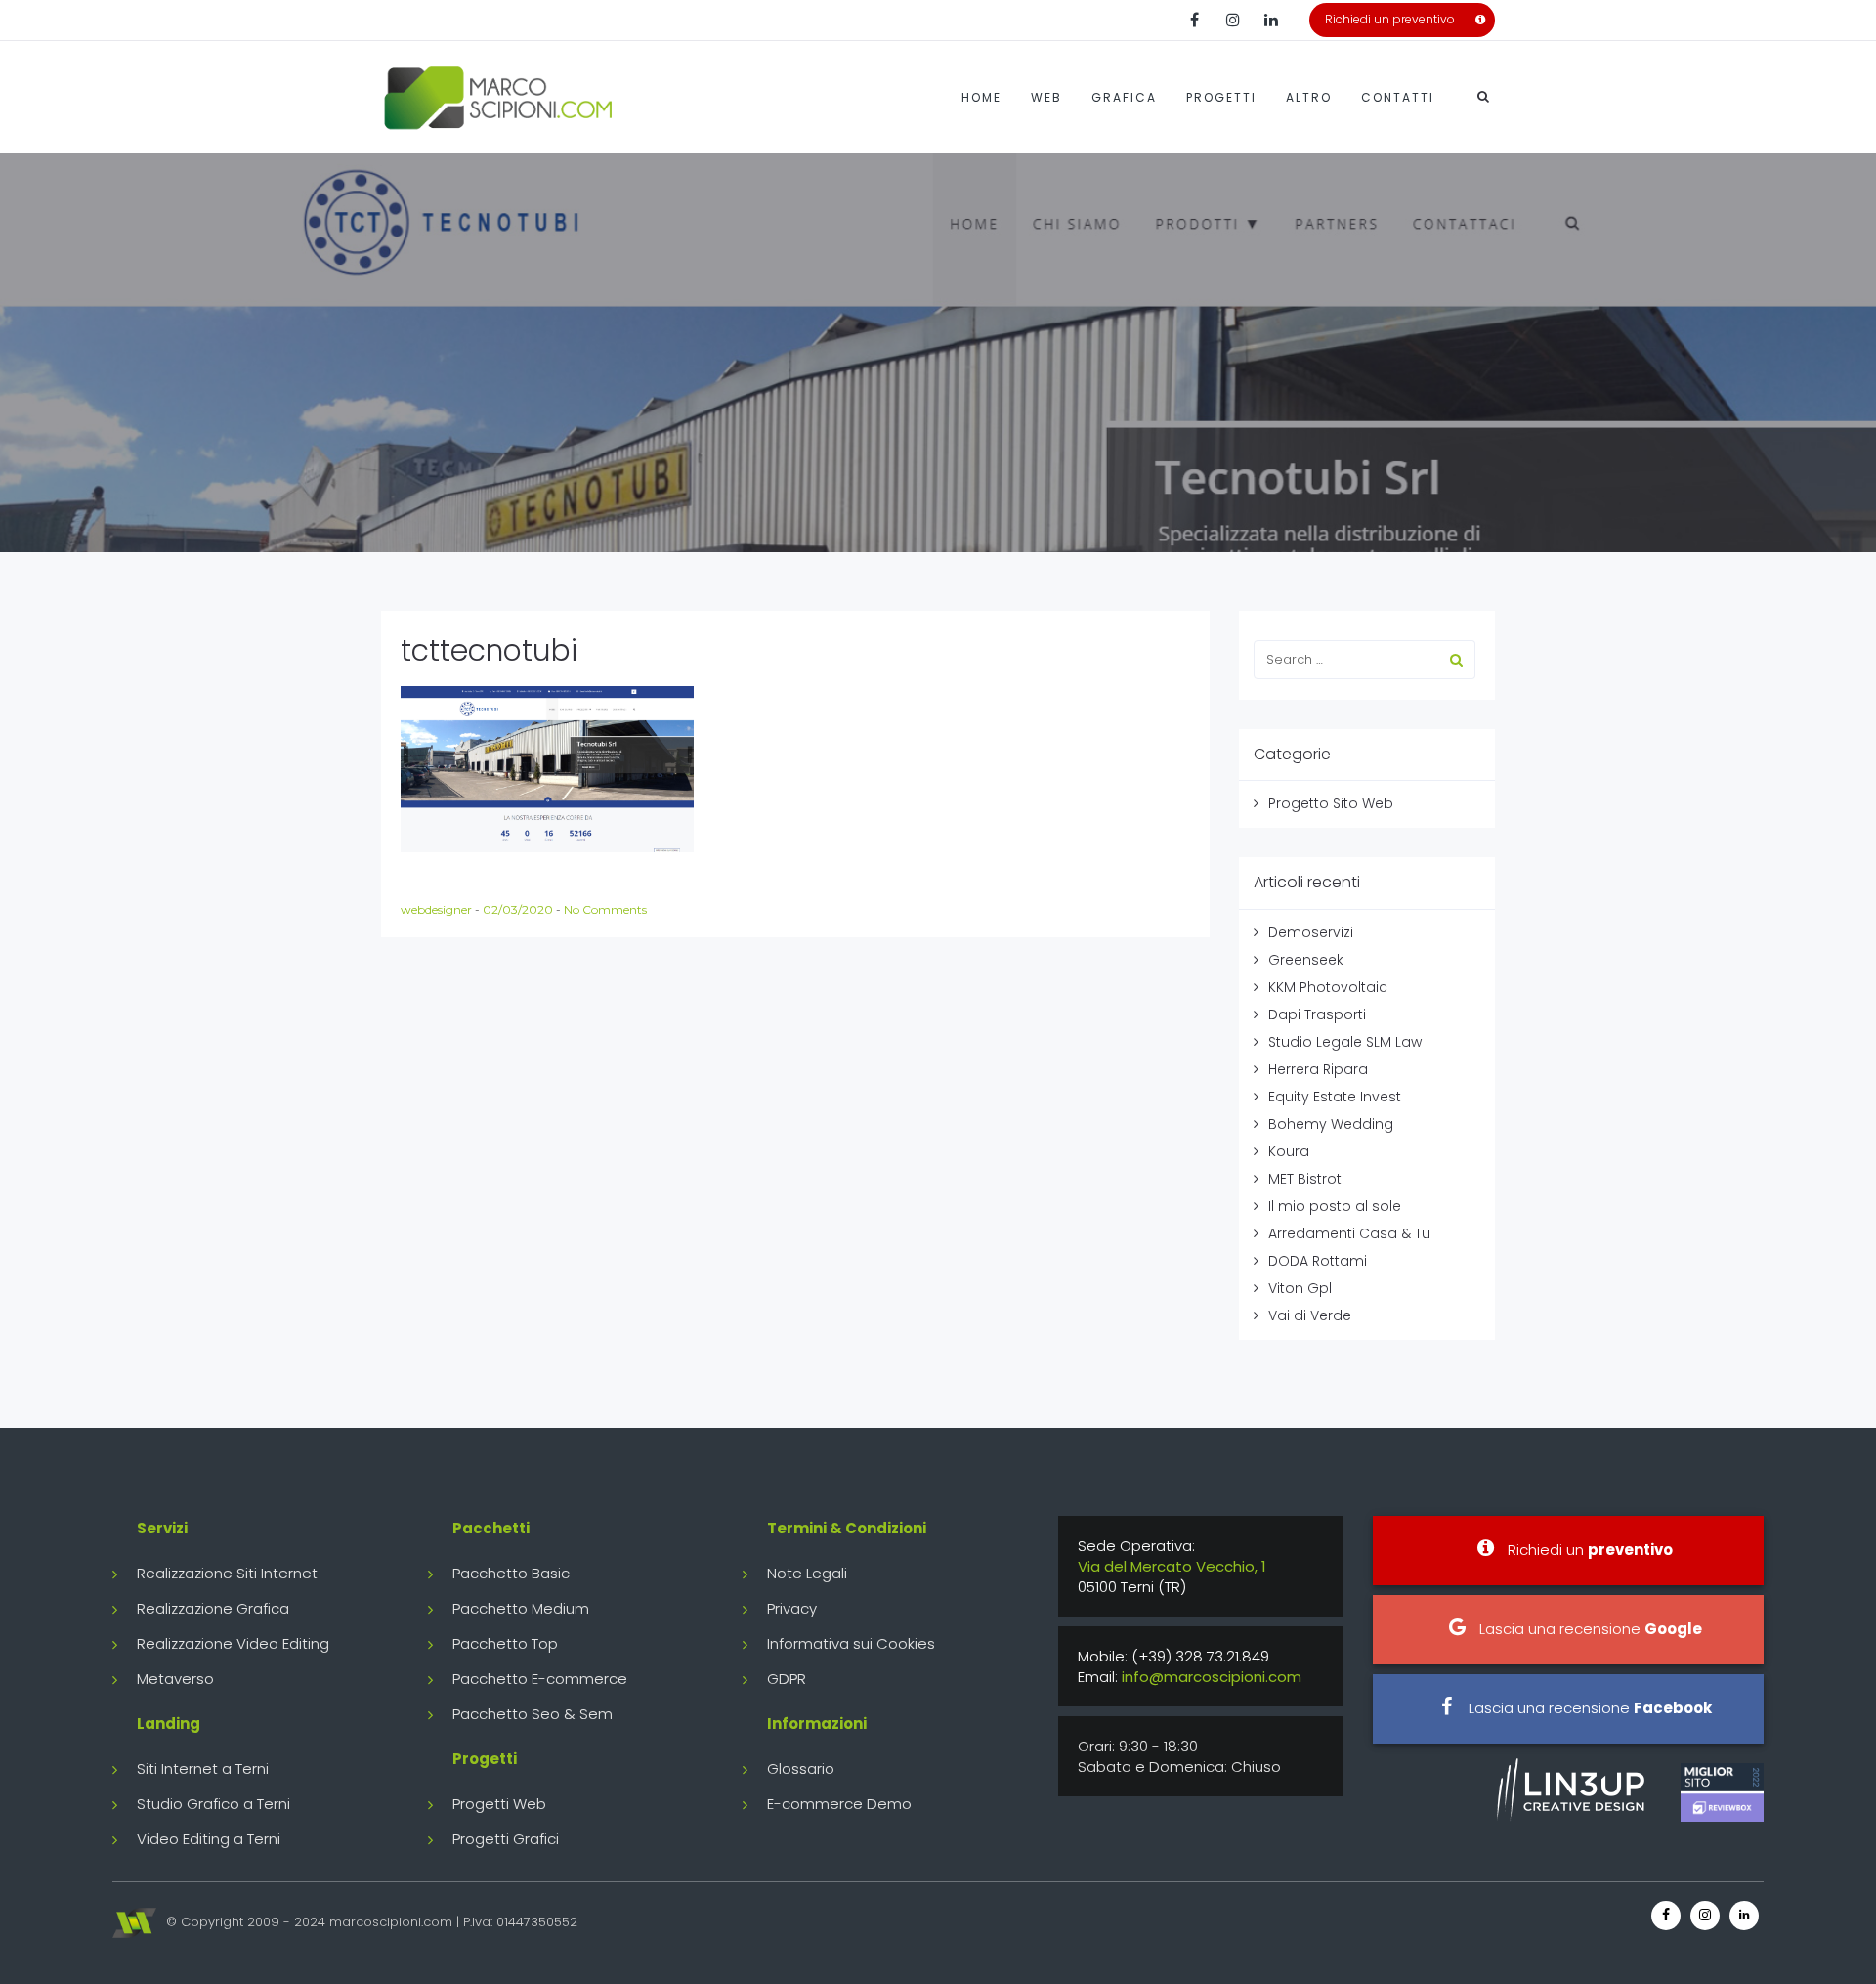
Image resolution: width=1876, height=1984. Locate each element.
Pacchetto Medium (521, 1608)
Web (1046, 97)
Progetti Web (499, 1804)
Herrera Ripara (1318, 1069)
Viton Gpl (1300, 1288)
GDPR (787, 1679)
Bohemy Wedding (1331, 1124)
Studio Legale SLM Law (1345, 1042)
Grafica (1124, 97)
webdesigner (438, 909)
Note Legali (807, 1573)
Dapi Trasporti (1317, 1014)
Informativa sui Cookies (851, 1643)
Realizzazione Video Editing (233, 1643)
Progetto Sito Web (1331, 803)
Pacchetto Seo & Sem (533, 1714)
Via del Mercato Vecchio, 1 (1172, 1566)
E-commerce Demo (839, 1804)
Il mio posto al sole (1335, 1206)
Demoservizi (1311, 932)
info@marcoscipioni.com (1212, 1677)
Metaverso (175, 1679)
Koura (1289, 1151)
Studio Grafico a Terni (213, 1804)
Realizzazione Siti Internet (227, 1573)
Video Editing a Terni (209, 1839)
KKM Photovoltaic (1328, 987)
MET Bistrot (1305, 1179)
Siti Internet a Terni (203, 1768)
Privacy (792, 1608)
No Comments (605, 909)
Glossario (801, 1768)
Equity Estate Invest (1335, 1097)
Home (981, 97)
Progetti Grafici (506, 1839)
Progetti (1221, 97)
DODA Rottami (1318, 1261)
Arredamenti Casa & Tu (1349, 1233)
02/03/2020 (519, 909)
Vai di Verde (1310, 1315)
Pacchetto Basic (511, 1573)
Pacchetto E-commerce (540, 1679)
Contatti (1398, 97)
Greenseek (1306, 960)
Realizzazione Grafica (213, 1608)
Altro (1309, 97)
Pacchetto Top (505, 1643)
